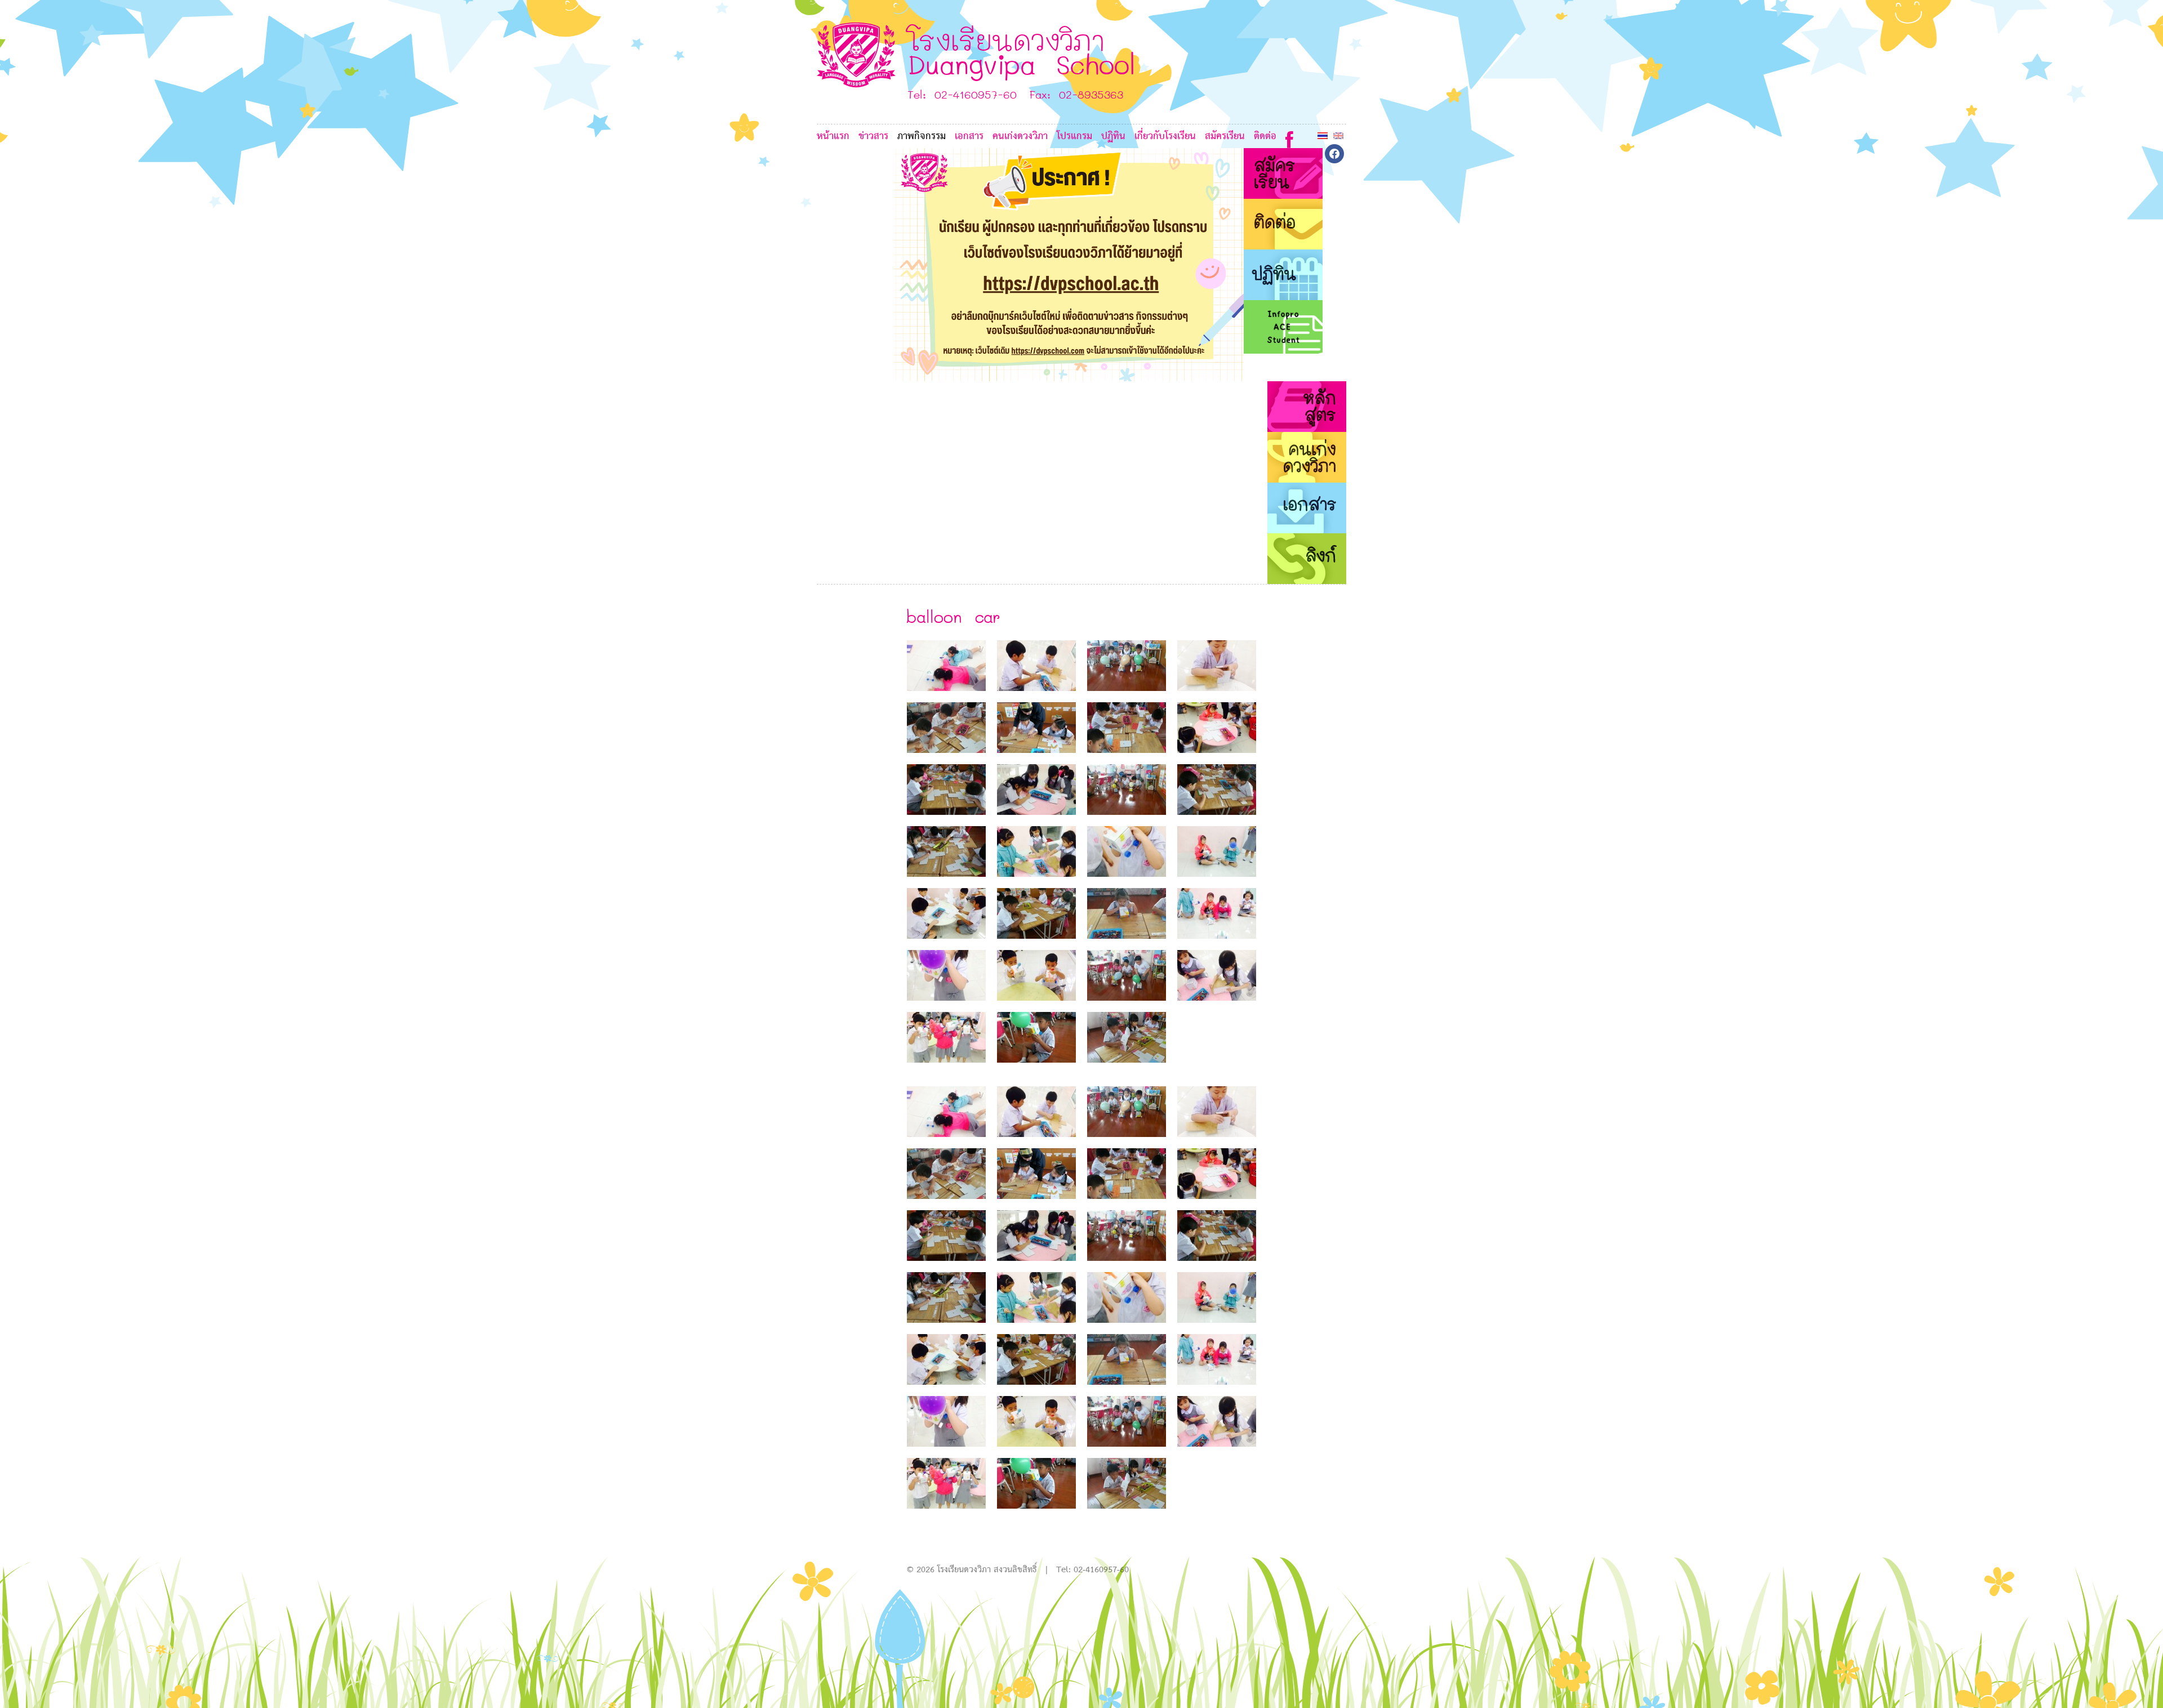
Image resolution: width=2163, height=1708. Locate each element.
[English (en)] (1338, 135)
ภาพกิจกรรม (922, 137)
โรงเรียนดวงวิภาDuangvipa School (1022, 52)
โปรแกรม (1074, 137)
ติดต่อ (1265, 137)
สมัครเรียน (1225, 137)
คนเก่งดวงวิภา (1020, 137)
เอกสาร (969, 137)
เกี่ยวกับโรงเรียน (1165, 137)
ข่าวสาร (873, 137)
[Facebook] (1289, 137)
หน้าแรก (833, 137)
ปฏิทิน (1113, 137)
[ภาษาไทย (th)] (1323, 135)
